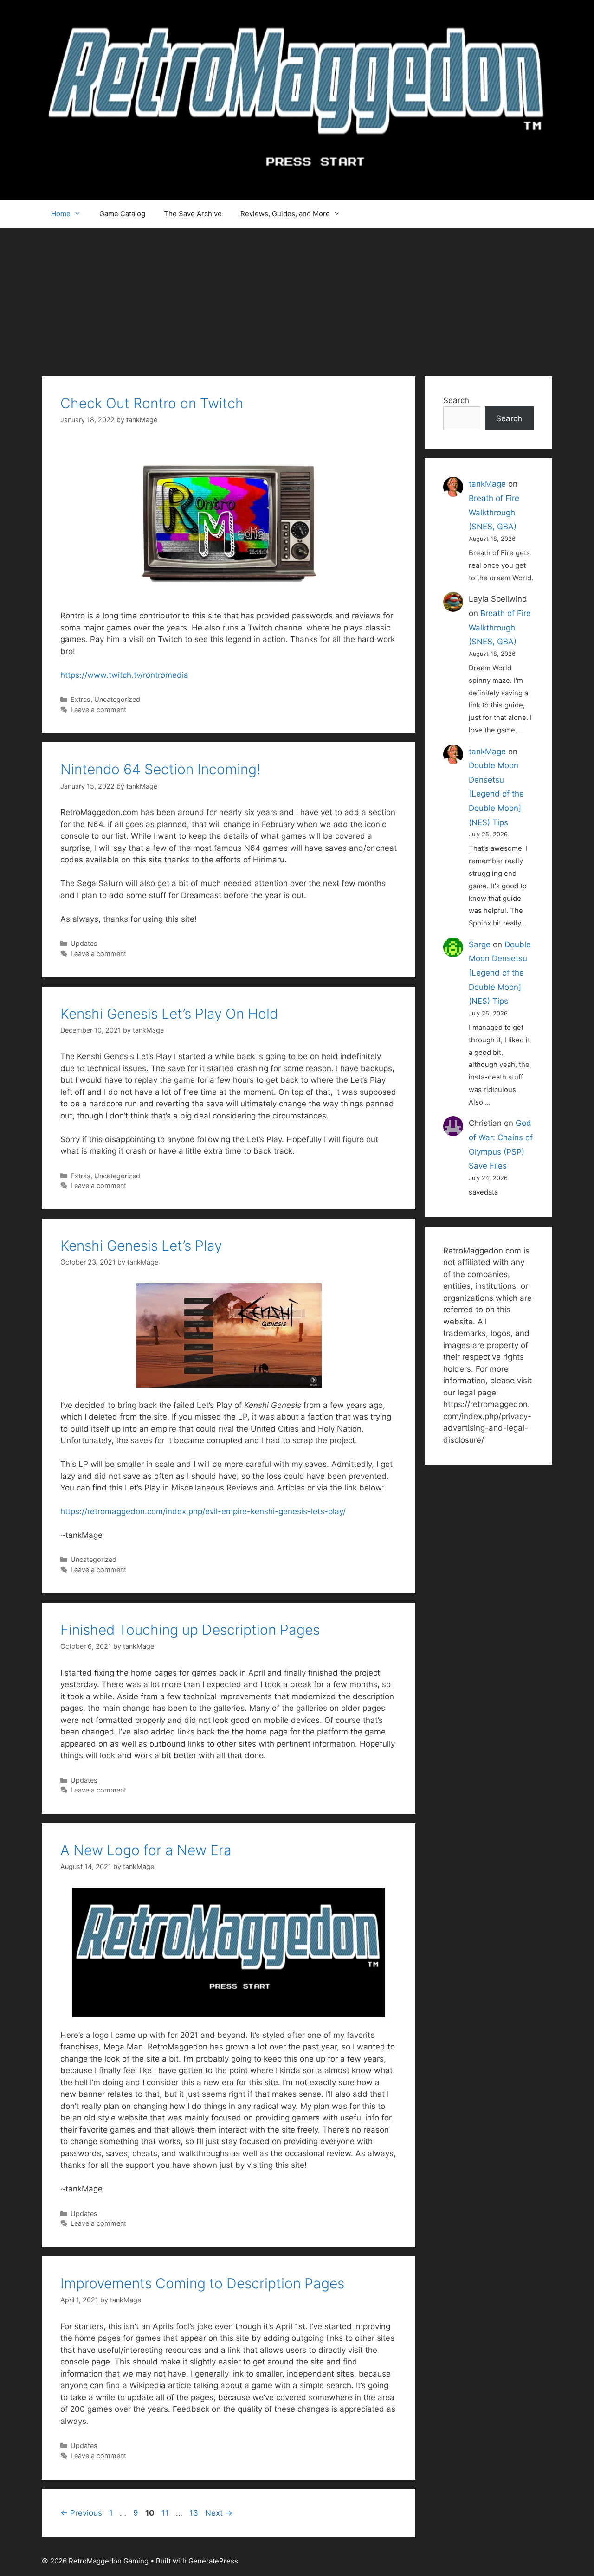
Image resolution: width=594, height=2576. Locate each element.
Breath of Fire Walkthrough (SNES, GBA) (494, 512)
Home (61, 214)
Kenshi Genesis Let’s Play (141, 1246)
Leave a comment (98, 710)
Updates (84, 943)
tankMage (487, 484)
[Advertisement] (297, 297)
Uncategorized (117, 699)
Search (456, 400)
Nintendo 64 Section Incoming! (160, 769)
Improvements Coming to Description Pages (202, 2283)
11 (166, 2513)
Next (219, 2513)
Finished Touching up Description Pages (190, 1630)
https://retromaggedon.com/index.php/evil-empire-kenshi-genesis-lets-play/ (203, 1511)
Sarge (480, 944)
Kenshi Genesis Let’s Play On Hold (169, 1014)
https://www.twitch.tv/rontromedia (124, 675)
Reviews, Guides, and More (285, 214)
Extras (81, 699)
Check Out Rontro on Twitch (152, 403)
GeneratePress (213, 2561)
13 (195, 2513)
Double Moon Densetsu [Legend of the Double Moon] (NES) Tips (496, 794)
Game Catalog (122, 214)
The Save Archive (193, 214)
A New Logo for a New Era (146, 1850)
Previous (81, 2513)
